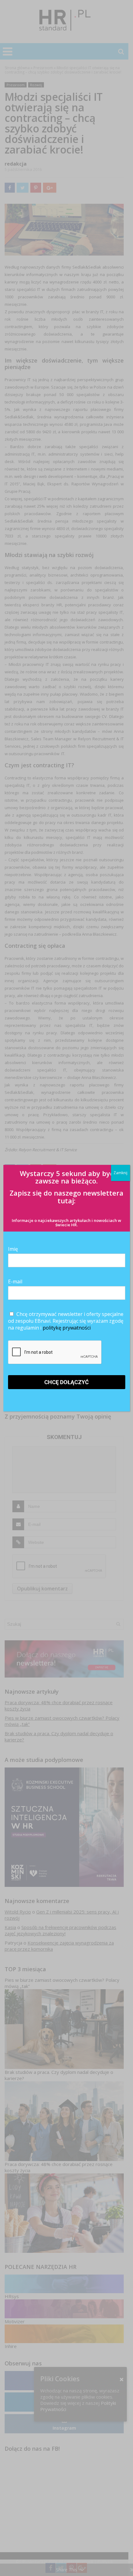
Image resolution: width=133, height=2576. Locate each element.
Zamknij (120, 1173)
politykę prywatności (67, 1328)
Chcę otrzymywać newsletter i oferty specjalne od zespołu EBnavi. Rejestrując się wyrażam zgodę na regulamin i (66, 1321)
